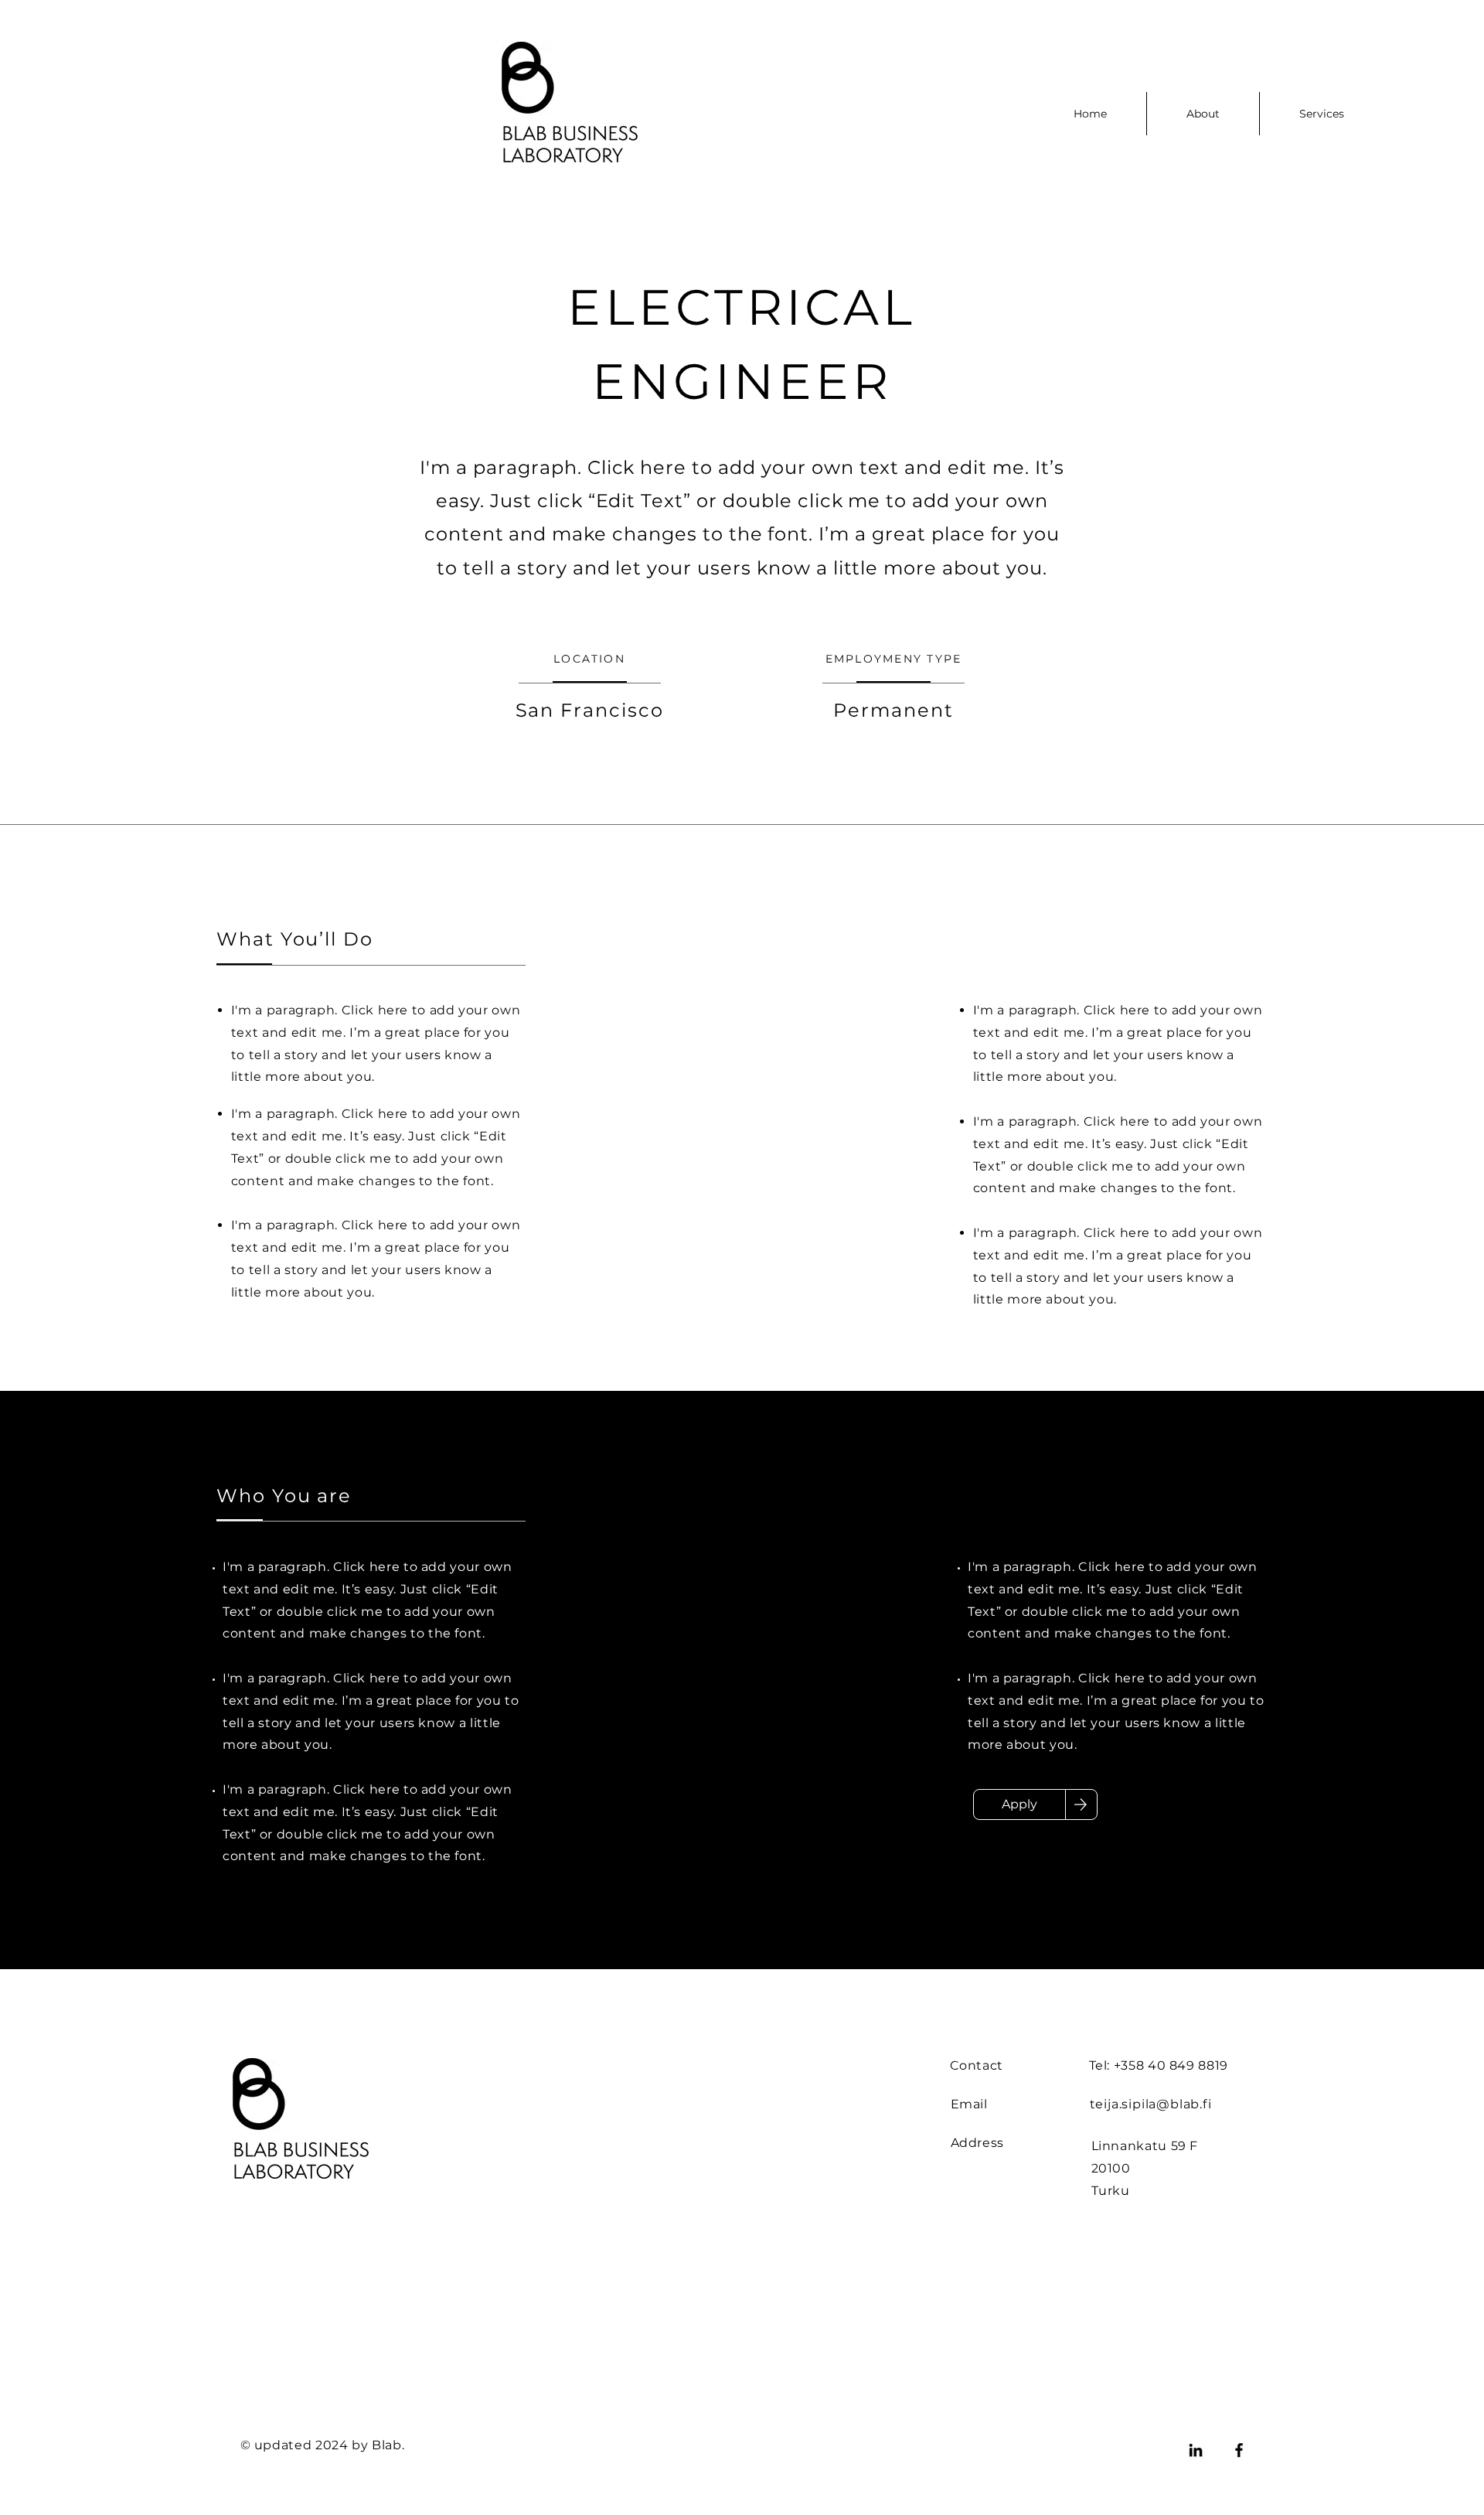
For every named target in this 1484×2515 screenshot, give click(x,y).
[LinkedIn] (1196, 2450)
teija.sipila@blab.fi (1151, 2104)
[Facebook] (1239, 2450)
